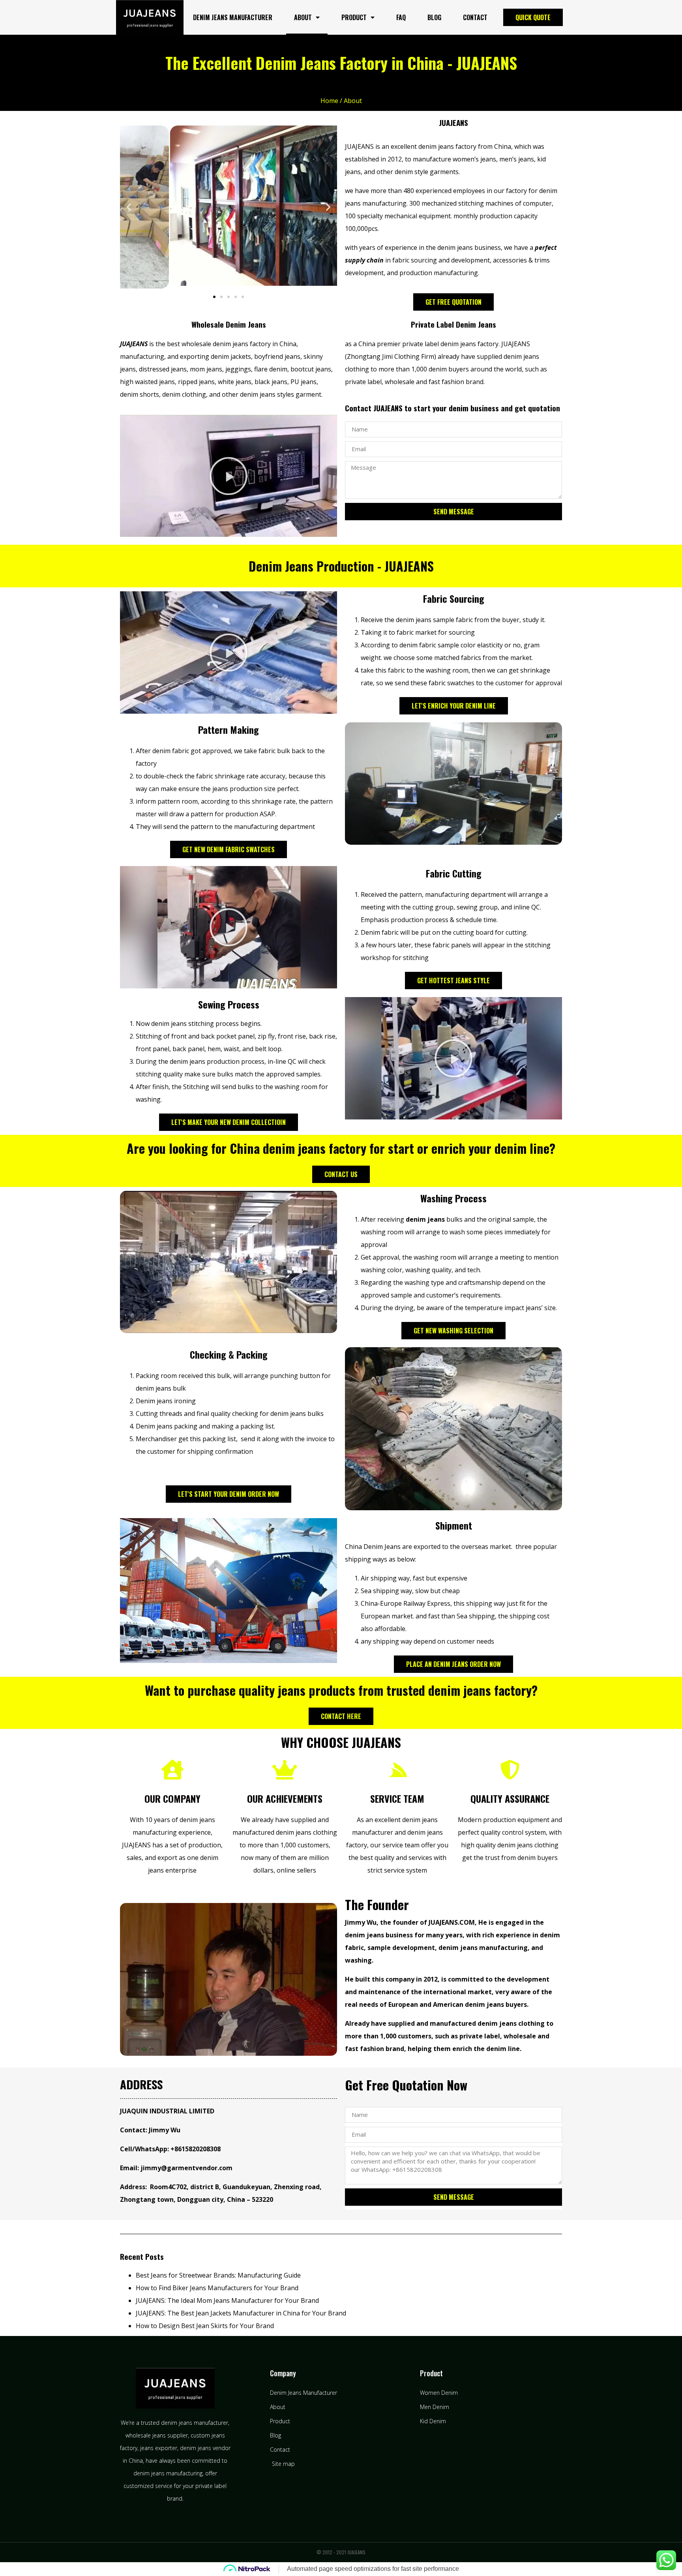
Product (354, 17)
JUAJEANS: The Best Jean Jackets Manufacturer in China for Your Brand (241, 2313)
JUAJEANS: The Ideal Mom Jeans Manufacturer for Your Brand (227, 2300)
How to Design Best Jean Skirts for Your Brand (205, 2326)
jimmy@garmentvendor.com (186, 2168)
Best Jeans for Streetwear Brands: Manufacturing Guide (218, 2275)
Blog (434, 17)
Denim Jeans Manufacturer (233, 17)
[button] (129, 207)
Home (329, 101)
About (303, 17)
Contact (475, 17)
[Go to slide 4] (236, 297)
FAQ (401, 17)
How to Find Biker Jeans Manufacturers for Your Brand (217, 2288)
